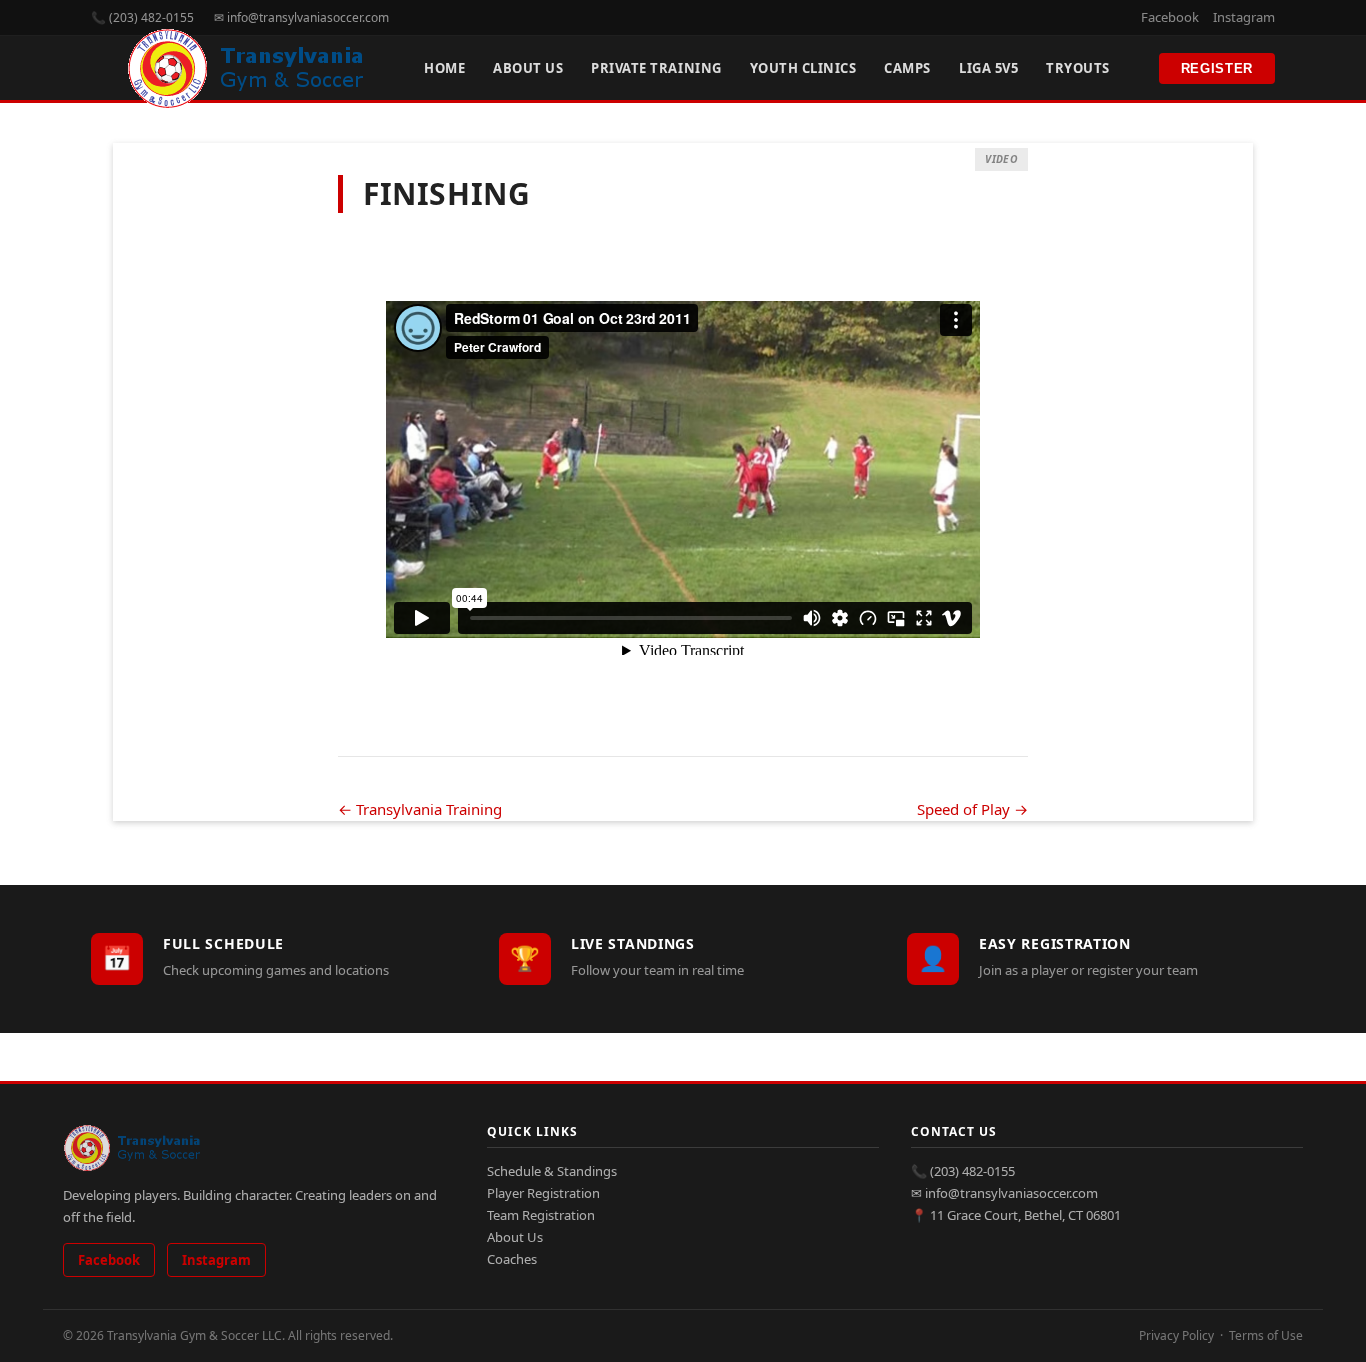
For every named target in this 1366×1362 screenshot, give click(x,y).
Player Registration (543, 1193)
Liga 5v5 (988, 68)
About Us (515, 1237)
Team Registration (541, 1215)
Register (1217, 68)
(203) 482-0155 (972, 1171)
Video (1001, 159)
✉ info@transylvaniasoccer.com (301, 17)
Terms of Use (1266, 1335)
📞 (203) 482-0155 (142, 17)
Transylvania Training (420, 809)
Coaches (512, 1259)
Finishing (446, 193)
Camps (907, 68)
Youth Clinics (803, 68)
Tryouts (1078, 68)
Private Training (656, 68)
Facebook (1170, 17)
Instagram (1244, 17)
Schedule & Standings (552, 1171)
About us (528, 68)
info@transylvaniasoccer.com (1011, 1193)
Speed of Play (972, 809)
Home (444, 68)
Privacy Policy (1176, 1335)
